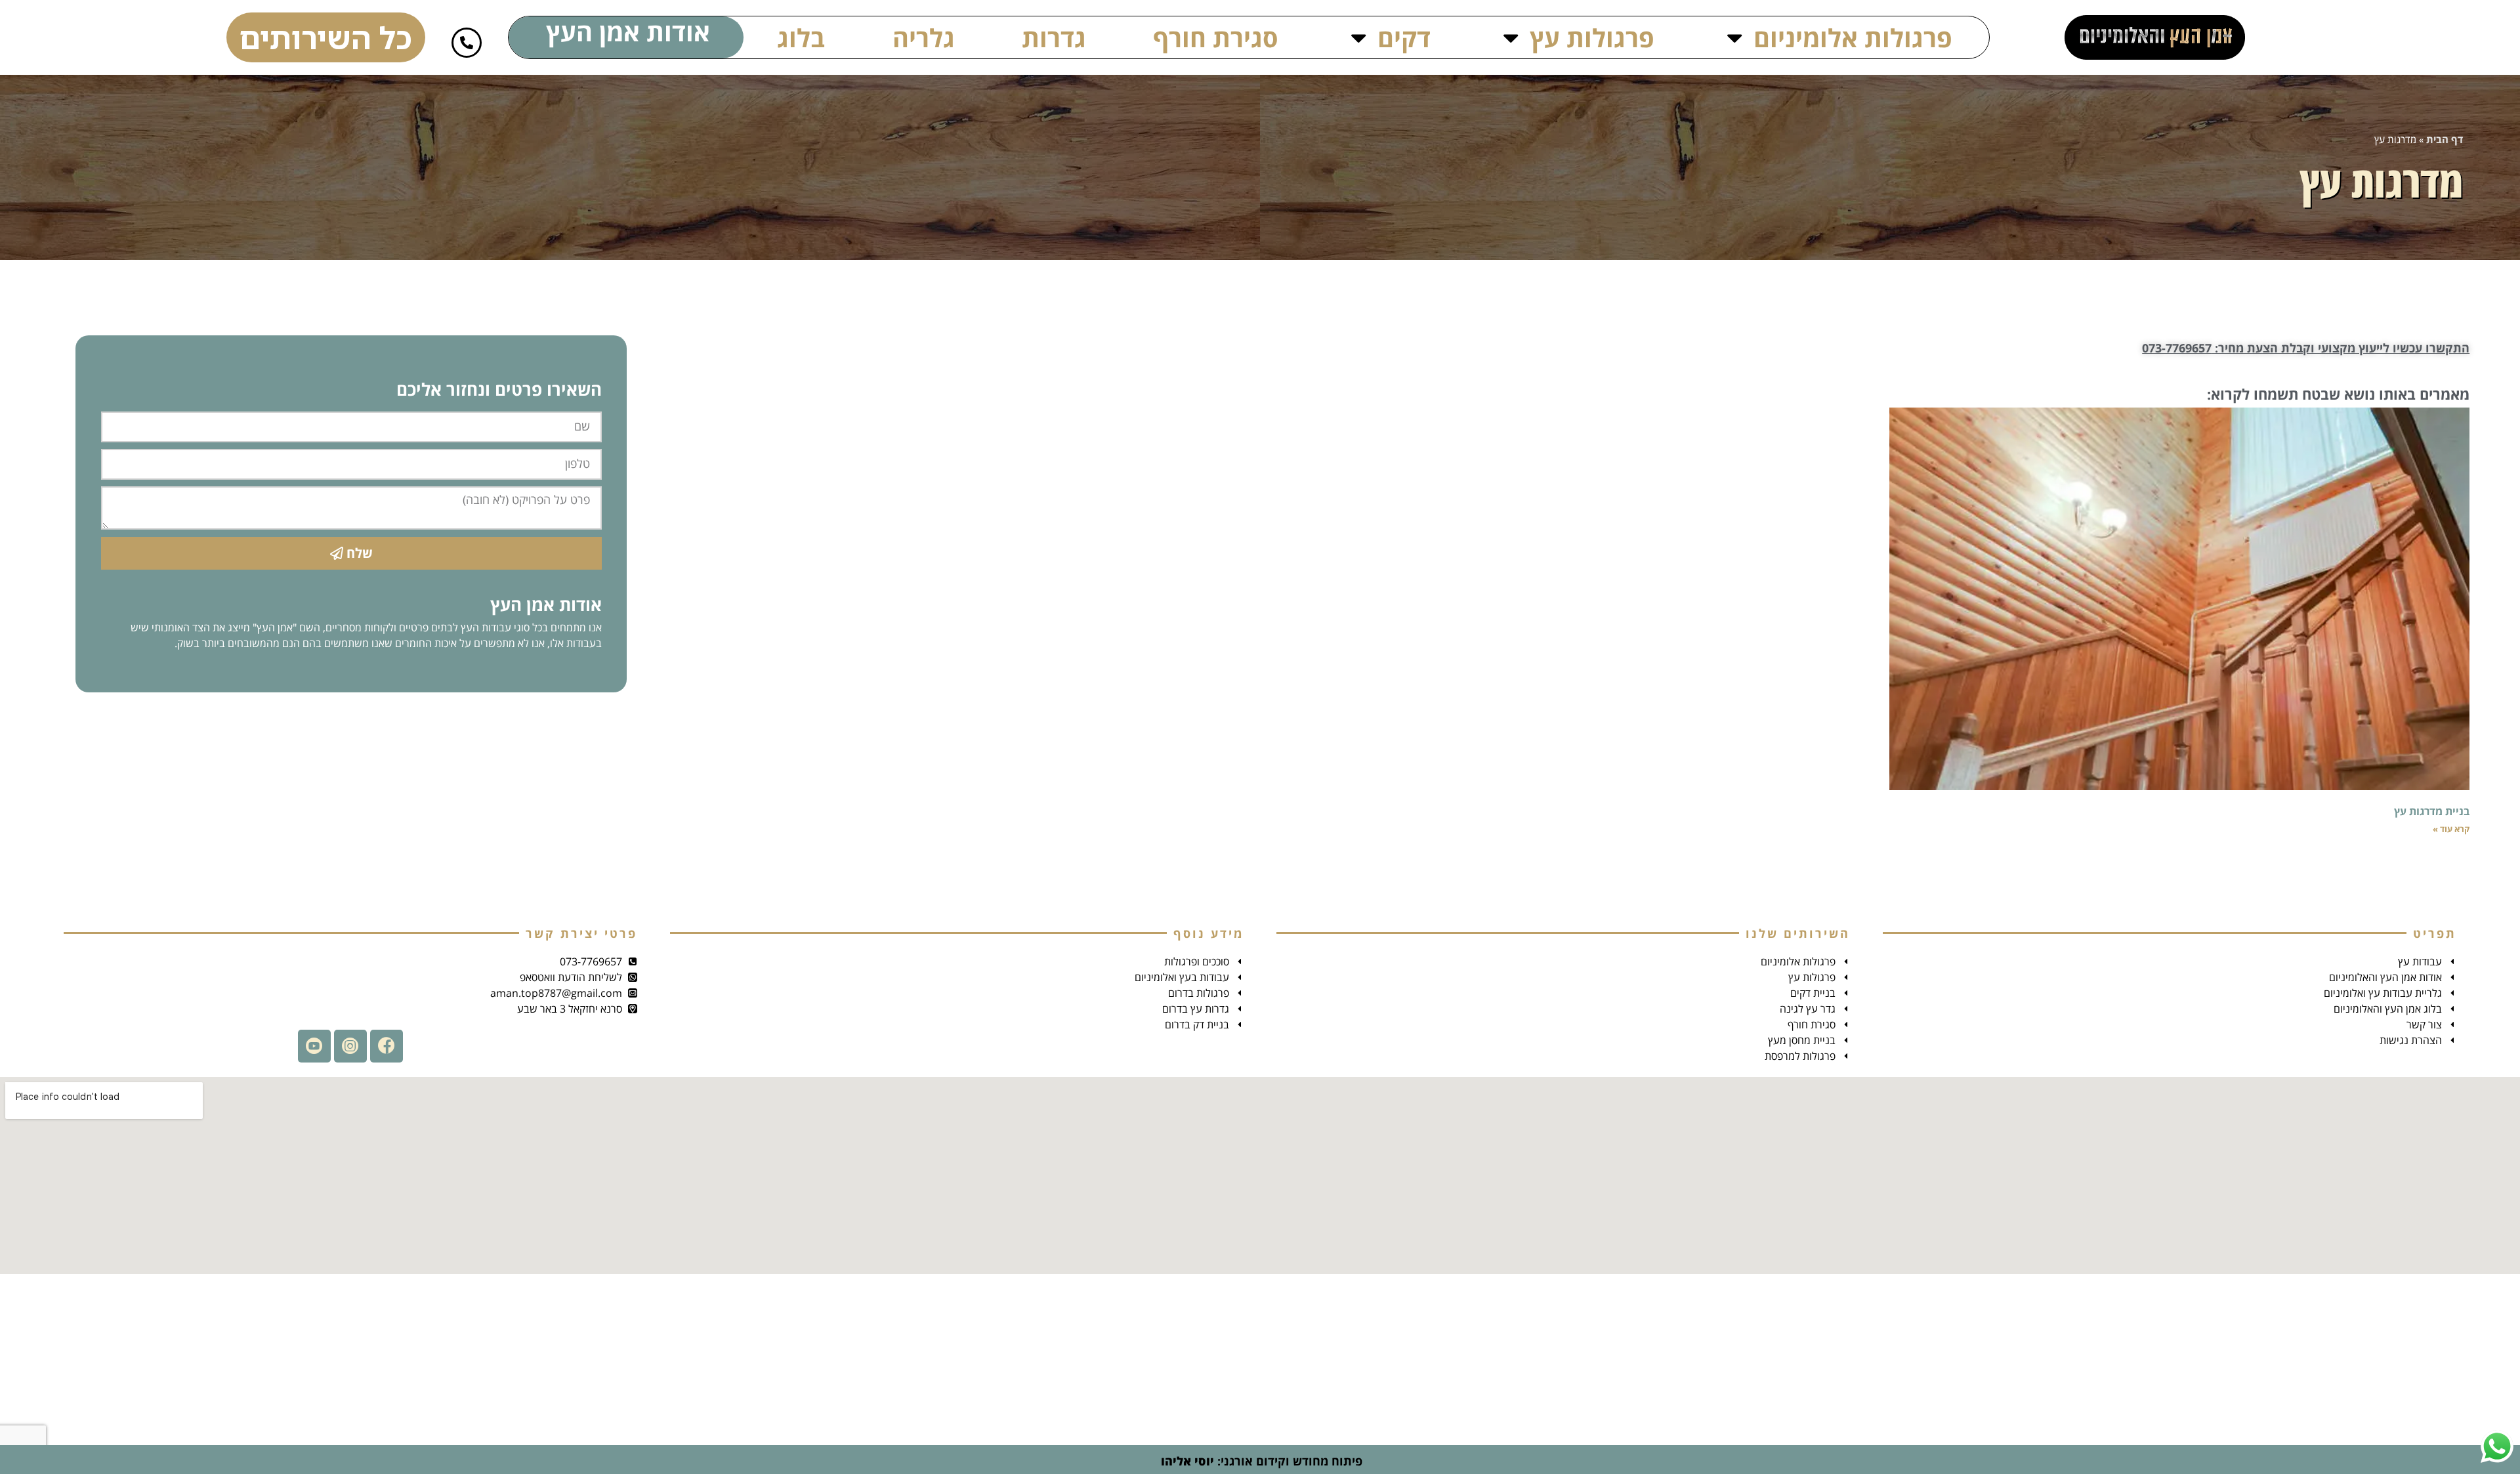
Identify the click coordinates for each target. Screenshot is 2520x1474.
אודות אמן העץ (628, 32)
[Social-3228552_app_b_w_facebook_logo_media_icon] (387, 1046)
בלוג (801, 37)
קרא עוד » (2451, 829)
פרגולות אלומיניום (1853, 37)
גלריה (924, 37)
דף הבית (2445, 139)
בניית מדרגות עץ (2432, 811)
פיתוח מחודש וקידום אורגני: (1260, 1461)
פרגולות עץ (1592, 37)
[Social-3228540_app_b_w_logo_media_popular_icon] (314, 1046)
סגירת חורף (1216, 37)
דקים (1404, 37)
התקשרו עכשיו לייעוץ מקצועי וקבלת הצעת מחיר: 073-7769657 (2306, 348)
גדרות (1054, 37)
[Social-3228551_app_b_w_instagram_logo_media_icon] (350, 1046)
